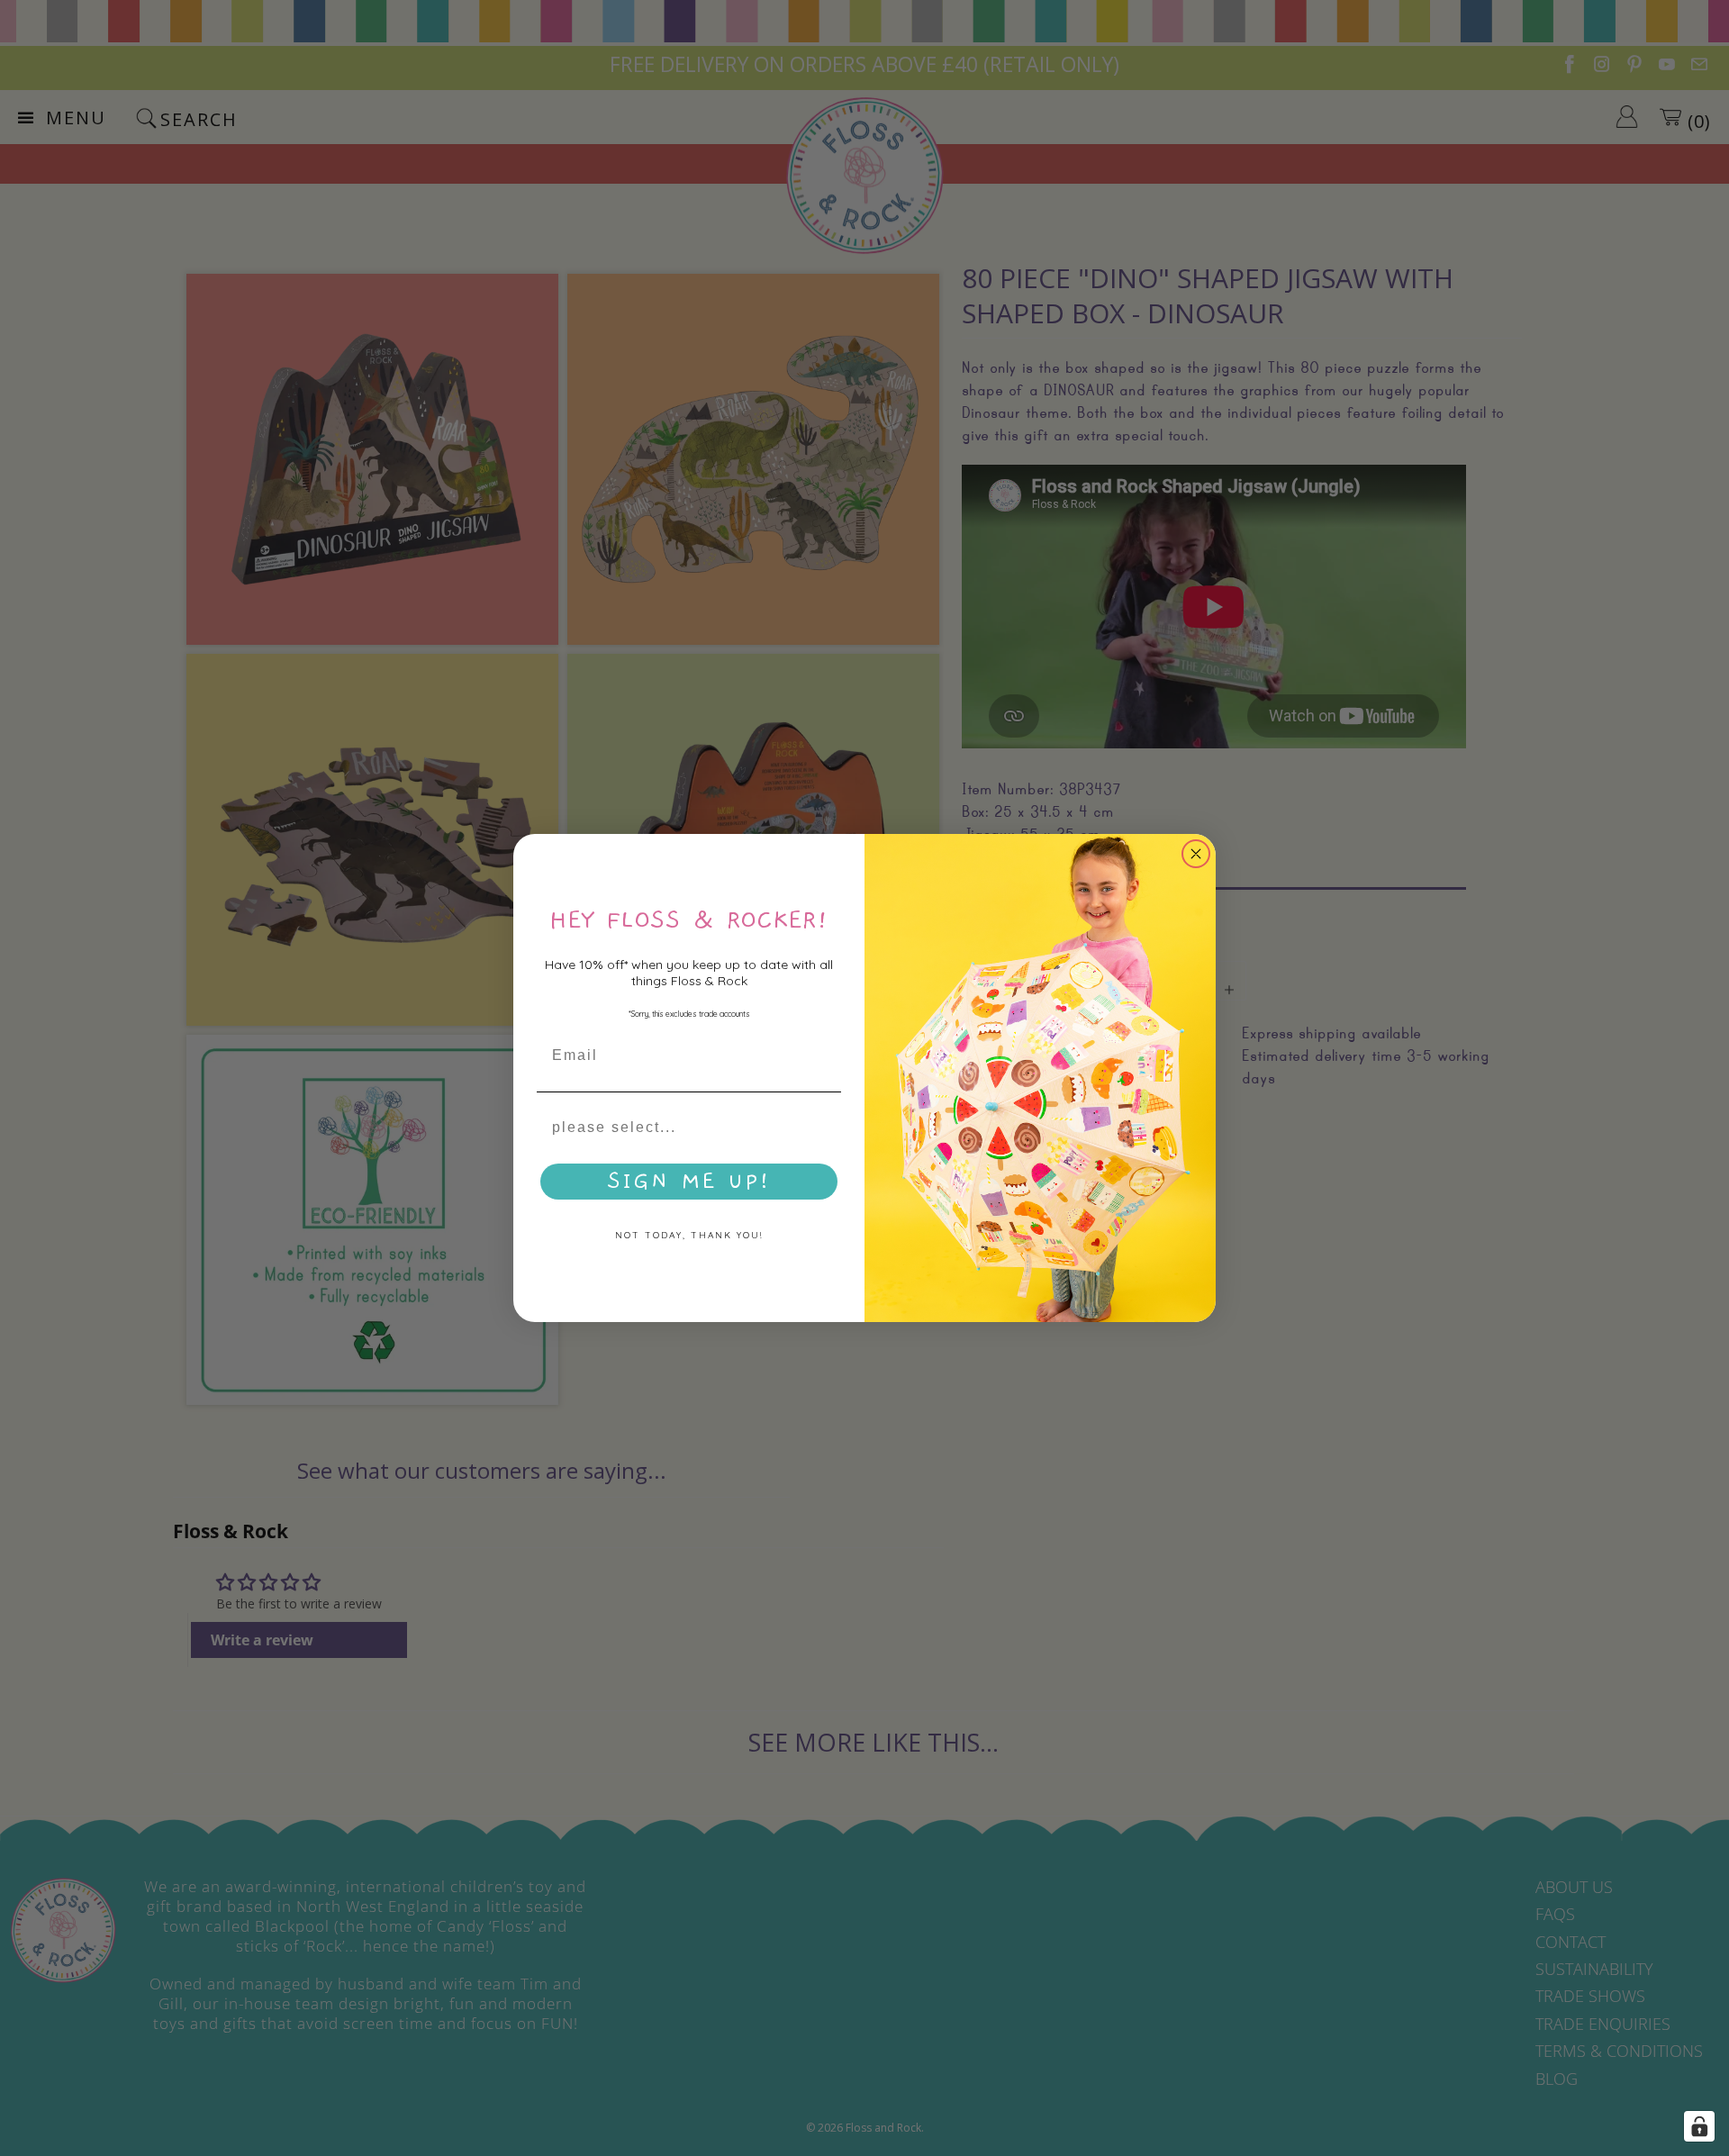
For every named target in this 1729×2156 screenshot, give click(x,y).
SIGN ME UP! (689, 1182)
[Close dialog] (1196, 854)
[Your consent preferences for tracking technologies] (1699, 2126)
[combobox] (683, 1128)
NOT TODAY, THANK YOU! (689, 1235)
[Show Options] (824, 1128)
